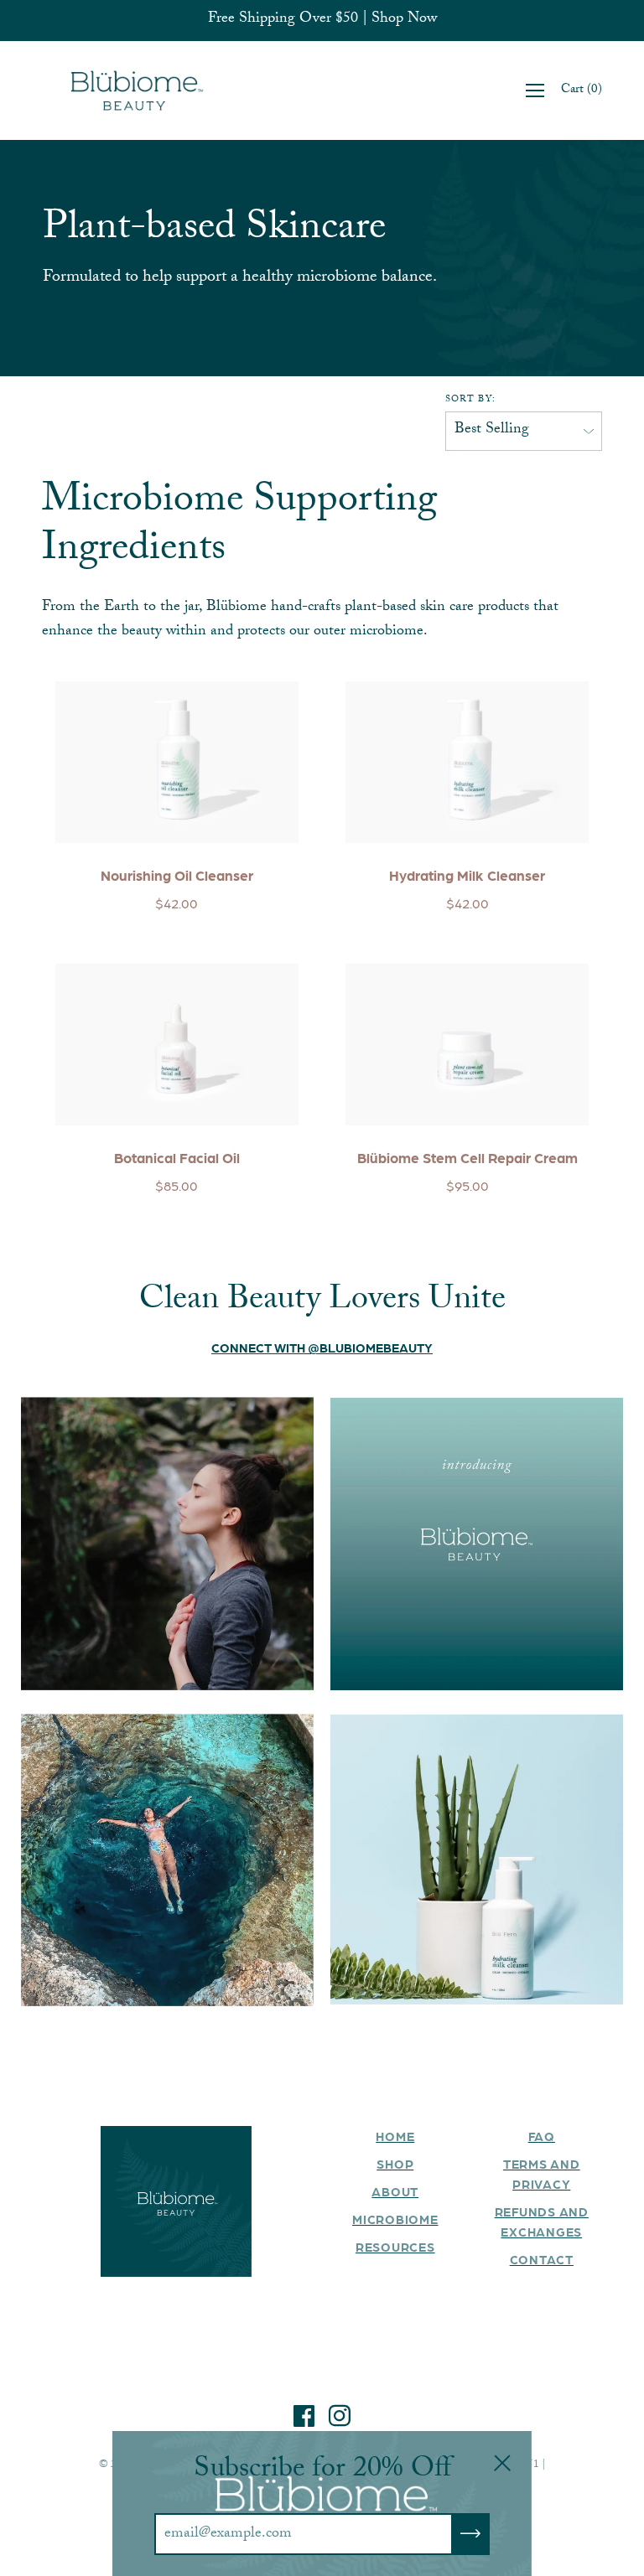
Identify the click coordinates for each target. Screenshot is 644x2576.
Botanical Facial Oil (177, 1157)
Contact (542, 2259)
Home (395, 2136)
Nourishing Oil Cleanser (177, 875)
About (395, 2191)
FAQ (542, 2136)
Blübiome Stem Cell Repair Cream (467, 1157)
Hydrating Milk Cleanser (467, 875)
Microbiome (395, 2219)
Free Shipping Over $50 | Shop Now (322, 21)
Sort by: (470, 401)
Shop (395, 2164)
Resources (395, 2247)
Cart (582, 91)
